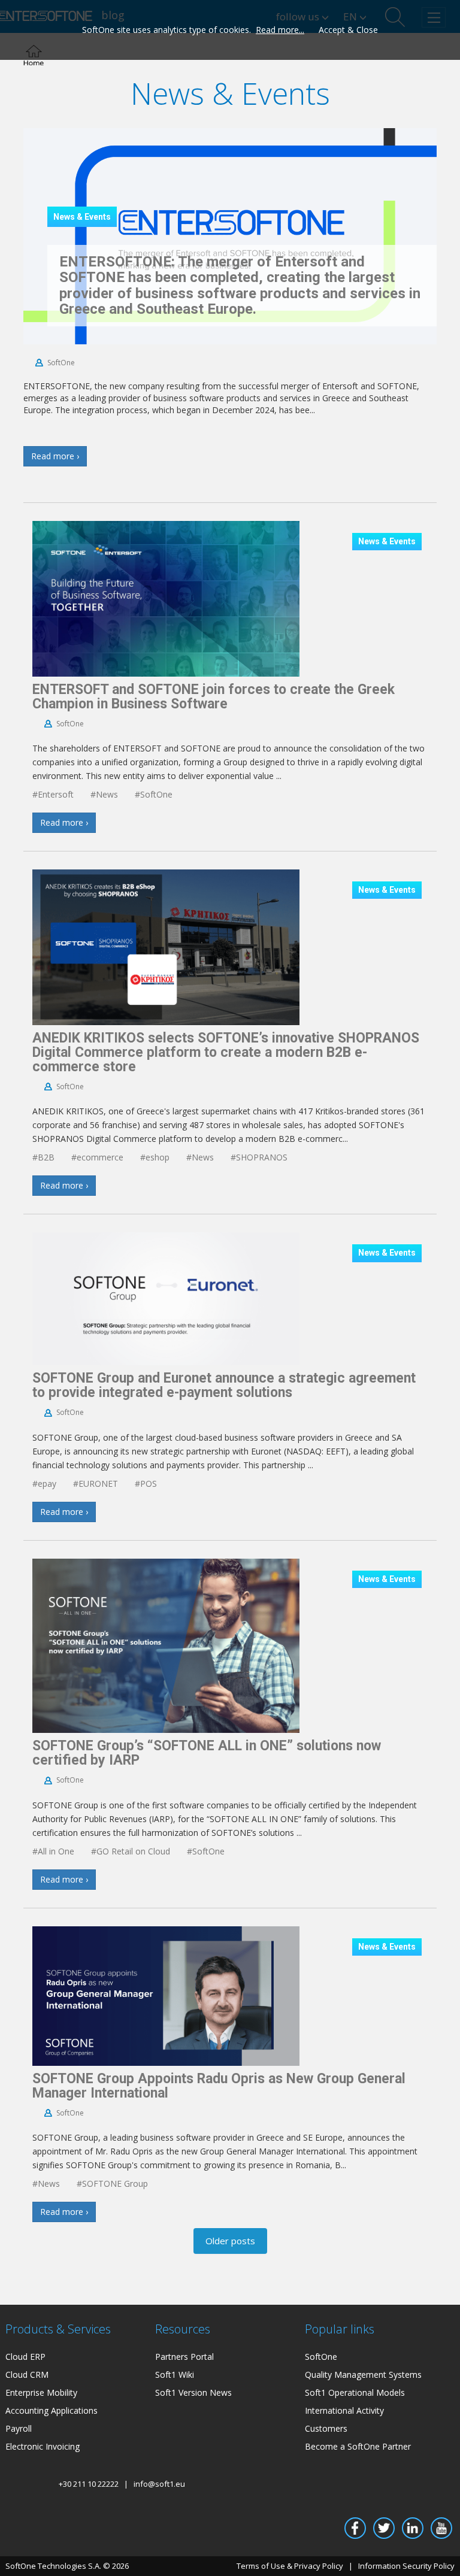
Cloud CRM (27, 2375)
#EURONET (96, 1484)
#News (104, 794)
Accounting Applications (52, 2410)
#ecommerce (97, 1157)
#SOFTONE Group (112, 2183)
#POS (146, 1484)
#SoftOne (154, 794)
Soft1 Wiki (175, 2375)
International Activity (344, 2410)
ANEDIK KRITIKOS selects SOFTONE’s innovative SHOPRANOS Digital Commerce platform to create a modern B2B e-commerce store (226, 1052)
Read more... (280, 30)
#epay (44, 1484)
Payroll (19, 2428)
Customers (326, 2428)
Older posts (230, 2241)
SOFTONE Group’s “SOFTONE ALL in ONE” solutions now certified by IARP (207, 1753)
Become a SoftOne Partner (358, 2446)
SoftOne (61, 363)
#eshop (155, 1157)
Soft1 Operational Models (355, 2392)
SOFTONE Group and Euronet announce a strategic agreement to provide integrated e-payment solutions (224, 1385)
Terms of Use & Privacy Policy (290, 2566)
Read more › (55, 456)
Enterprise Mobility (41, 2392)
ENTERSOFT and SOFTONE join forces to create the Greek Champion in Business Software (214, 697)
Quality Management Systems (363, 2375)
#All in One (53, 1851)
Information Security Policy (406, 2566)
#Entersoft (53, 794)
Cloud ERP (25, 2357)
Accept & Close (348, 30)
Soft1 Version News (193, 2392)
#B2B (43, 1157)
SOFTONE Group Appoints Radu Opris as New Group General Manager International (219, 2086)
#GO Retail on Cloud (131, 1851)
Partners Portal (184, 2357)
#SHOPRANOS (259, 1157)
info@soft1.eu (159, 2484)
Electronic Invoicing (43, 2446)
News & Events (82, 217)
